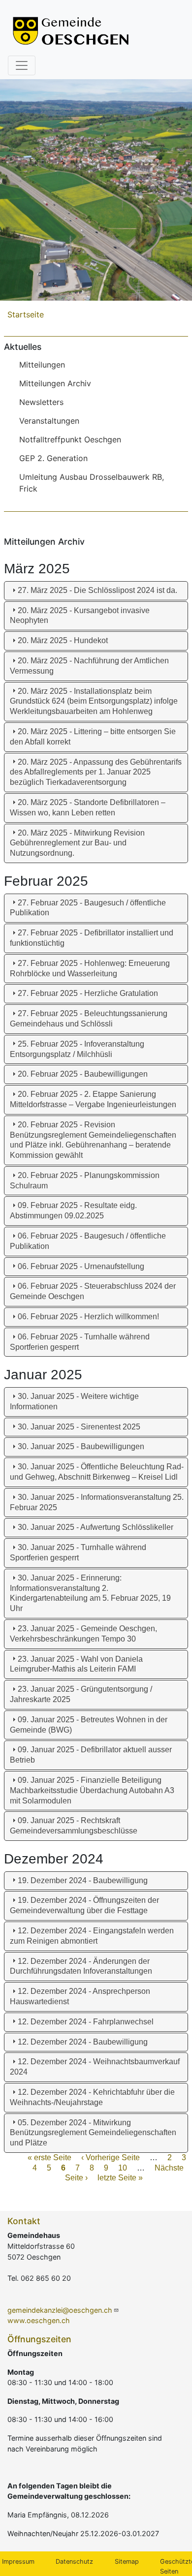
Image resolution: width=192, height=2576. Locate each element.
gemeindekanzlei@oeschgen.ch (60, 2310)
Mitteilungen (42, 365)
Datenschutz (74, 2561)
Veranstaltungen (49, 421)
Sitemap (127, 2561)
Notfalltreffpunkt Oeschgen (70, 439)
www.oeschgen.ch (39, 2320)
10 (123, 2168)
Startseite (26, 314)
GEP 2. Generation (53, 458)
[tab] (96, 591)
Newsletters (41, 402)
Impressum (18, 2561)
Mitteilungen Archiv (55, 383)
